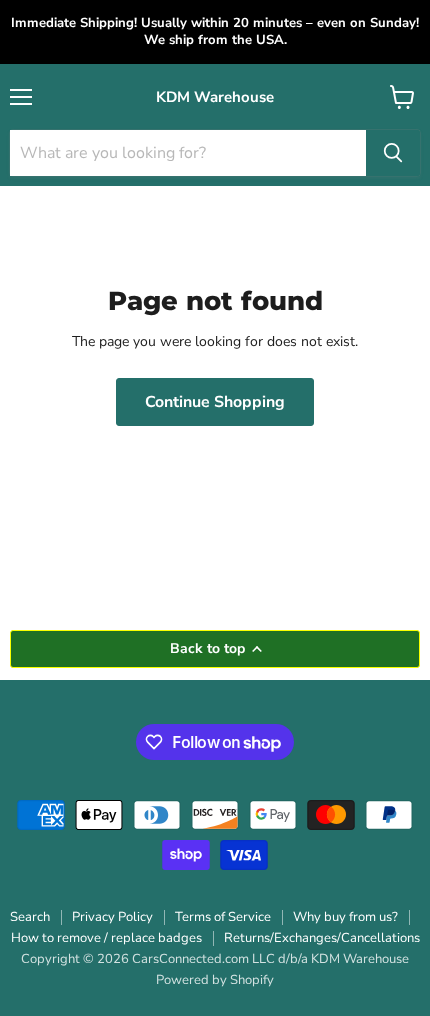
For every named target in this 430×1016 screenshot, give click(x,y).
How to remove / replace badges (106, 938)
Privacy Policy (112, 917)
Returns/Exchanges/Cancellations (322, 938)
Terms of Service (223, 917)
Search (30, 917)
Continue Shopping (215, 402)
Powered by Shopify (215, 980)
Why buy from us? (345, 917)
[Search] (393, 153)
